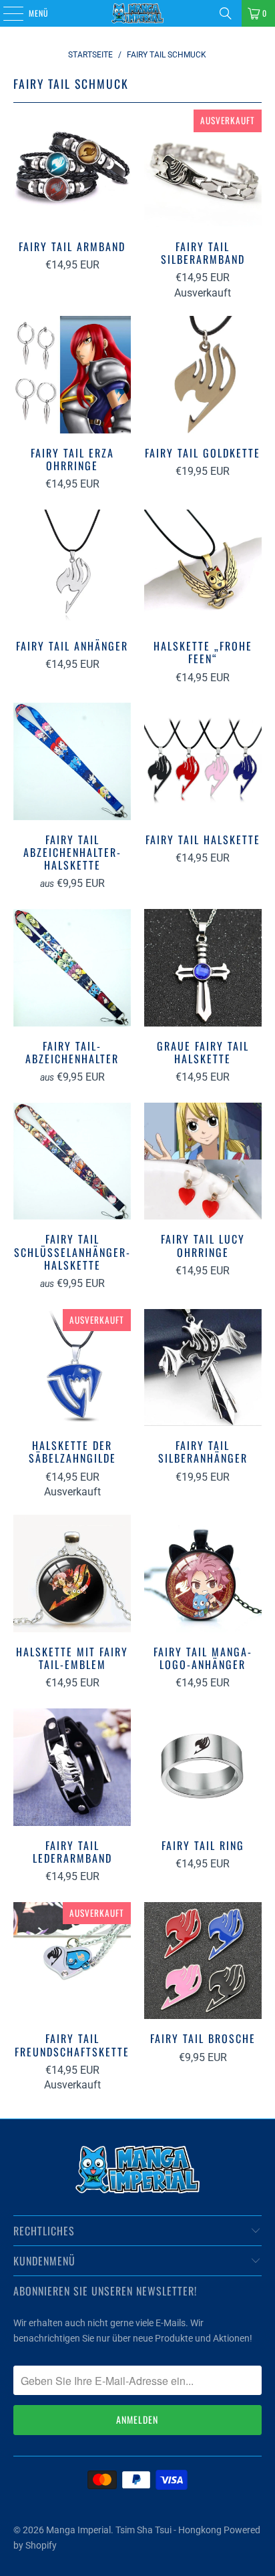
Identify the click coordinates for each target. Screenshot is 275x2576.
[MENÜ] (6, 13)
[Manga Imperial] (137, 13)
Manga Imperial (78, 2530)
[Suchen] (226, 13)
